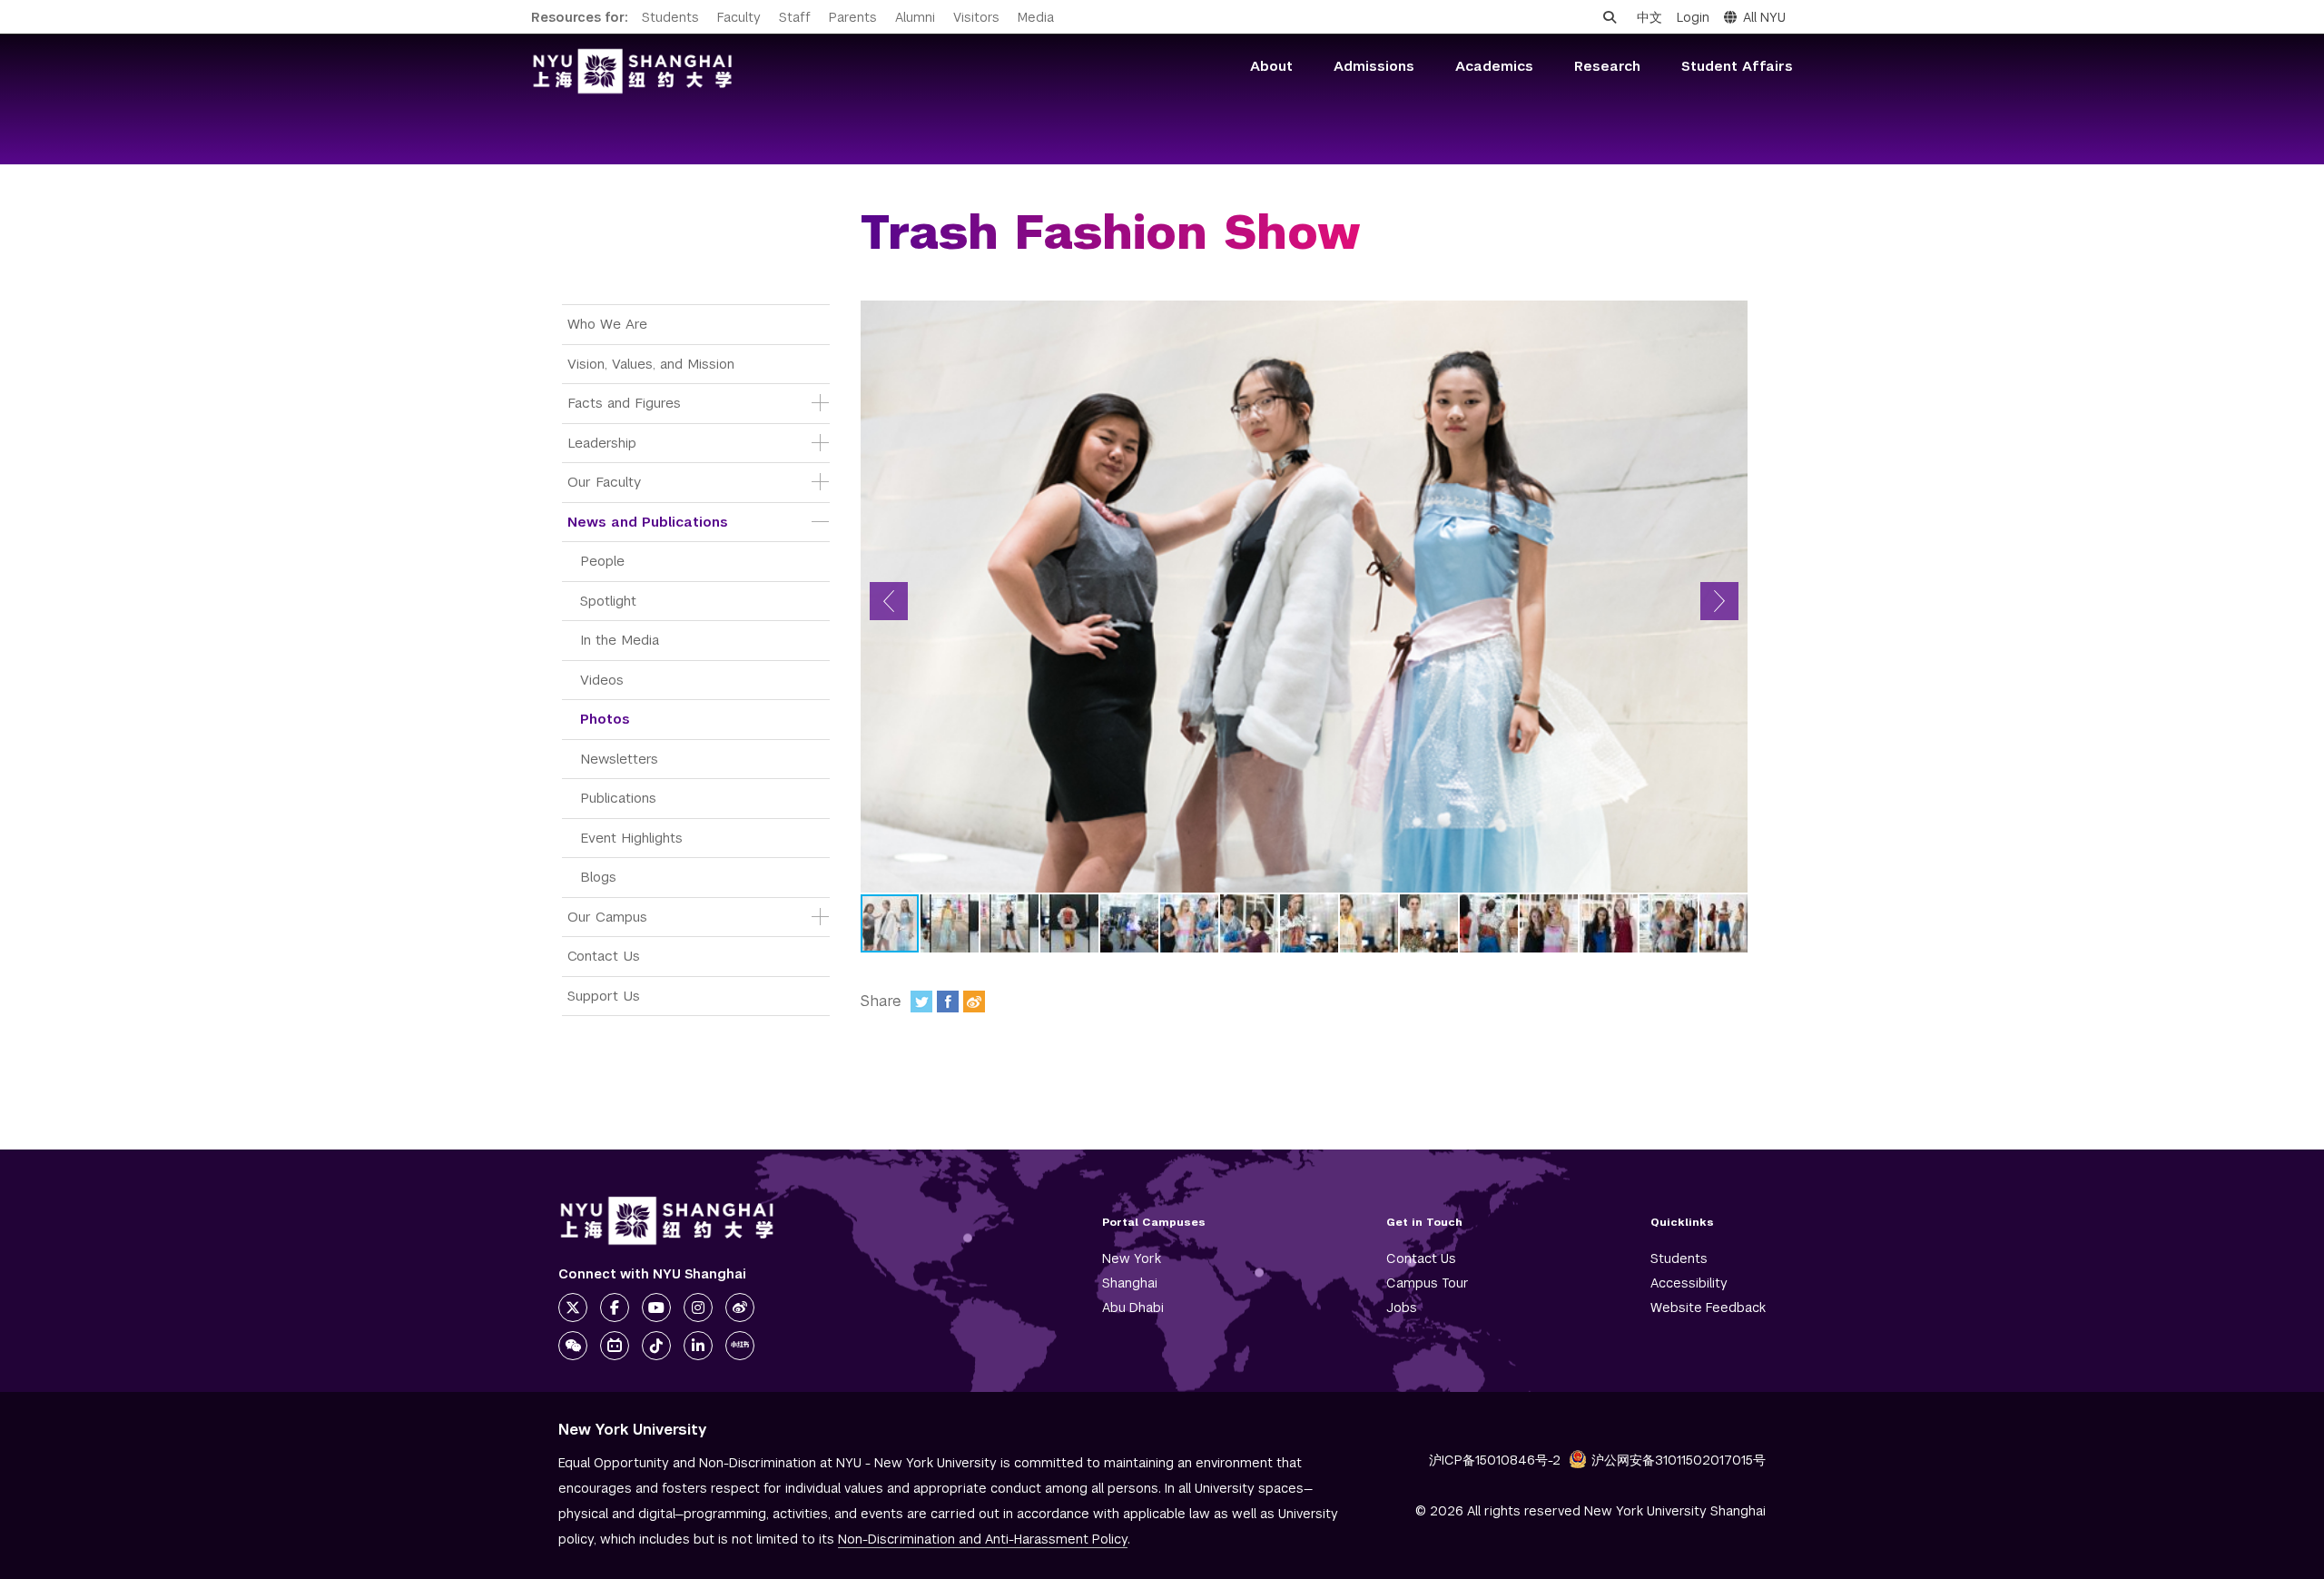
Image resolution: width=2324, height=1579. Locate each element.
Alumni (915, 17)
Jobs (1402, 1308)
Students (670, 17)
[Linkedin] (698, 1346)
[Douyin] (656, 1346)
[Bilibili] (615, 1346)
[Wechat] (573, 1346)
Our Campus (607, 917)
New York (1132, 1258)
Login (1693, 17)
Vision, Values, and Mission (651, 364)
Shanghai (1130, 1283)
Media (1036, 17)
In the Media (620, 640)
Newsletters (619, 759)
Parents (853, 17)
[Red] (740, 1346)
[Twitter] (921, 1002)
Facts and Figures (624, 403)
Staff (795, 17)
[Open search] (1610, 17)
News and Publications (648, 522)
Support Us (604, 996)
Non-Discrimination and (983, 1539)
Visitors (976, 17)
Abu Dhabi (1133, 1308)
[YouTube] (656, 1308)
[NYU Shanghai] (667, 1221)
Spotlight (608, 601)
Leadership (602, 443)
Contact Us (604, 956)
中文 (1649, 17)
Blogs (598, 877)
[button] (889, 601)
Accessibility (1689, 1283)
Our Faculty (604, 482)
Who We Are (607, 324)
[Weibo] (974, 1002)
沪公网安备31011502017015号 (1679, 1460)
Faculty (739, 17)
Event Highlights (631, 838)
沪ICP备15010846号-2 (1495, 1460)
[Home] (633, 71)
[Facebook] (948, 1002)
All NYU (1764, 17)
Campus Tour (1428, 1283)
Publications (618, 798)
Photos (605, 719)
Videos (602, 680)
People (602, 561)
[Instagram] (698, 1308)
